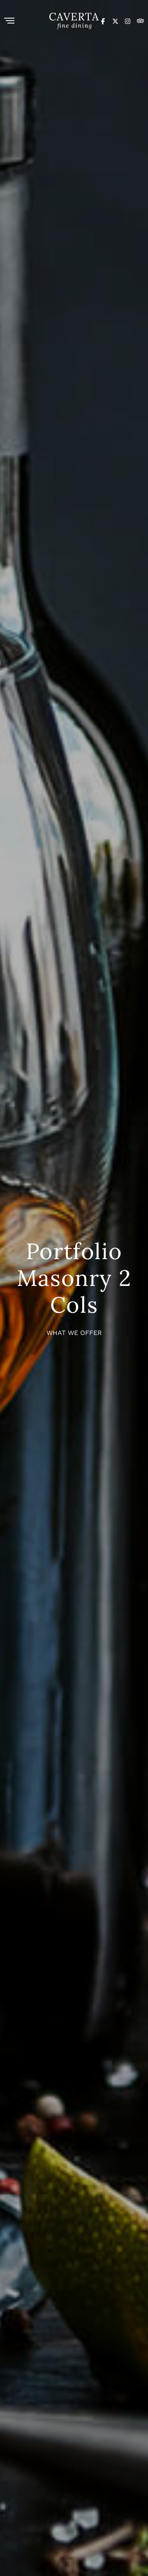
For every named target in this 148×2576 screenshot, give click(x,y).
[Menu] (9, 21)
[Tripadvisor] (140, 21)
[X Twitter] (115, 21)
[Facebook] (103, 21)
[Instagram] (128, 21)
